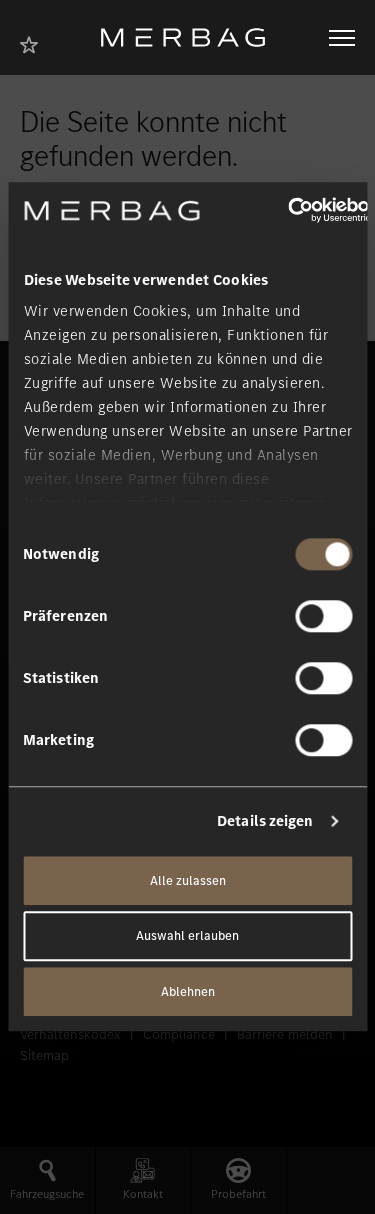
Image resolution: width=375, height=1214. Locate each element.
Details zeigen (265, 821)
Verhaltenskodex (70, 1034)
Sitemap (44, 1055)
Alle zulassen (188, 880)
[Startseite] (190, 37)
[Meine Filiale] (35, 42)
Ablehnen (188, 991)
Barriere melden (285, 1034)
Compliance (179, 1034)
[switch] (323, 616)
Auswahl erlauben (187, 936)
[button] (47, 1180)
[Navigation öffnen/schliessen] (342, 38)
